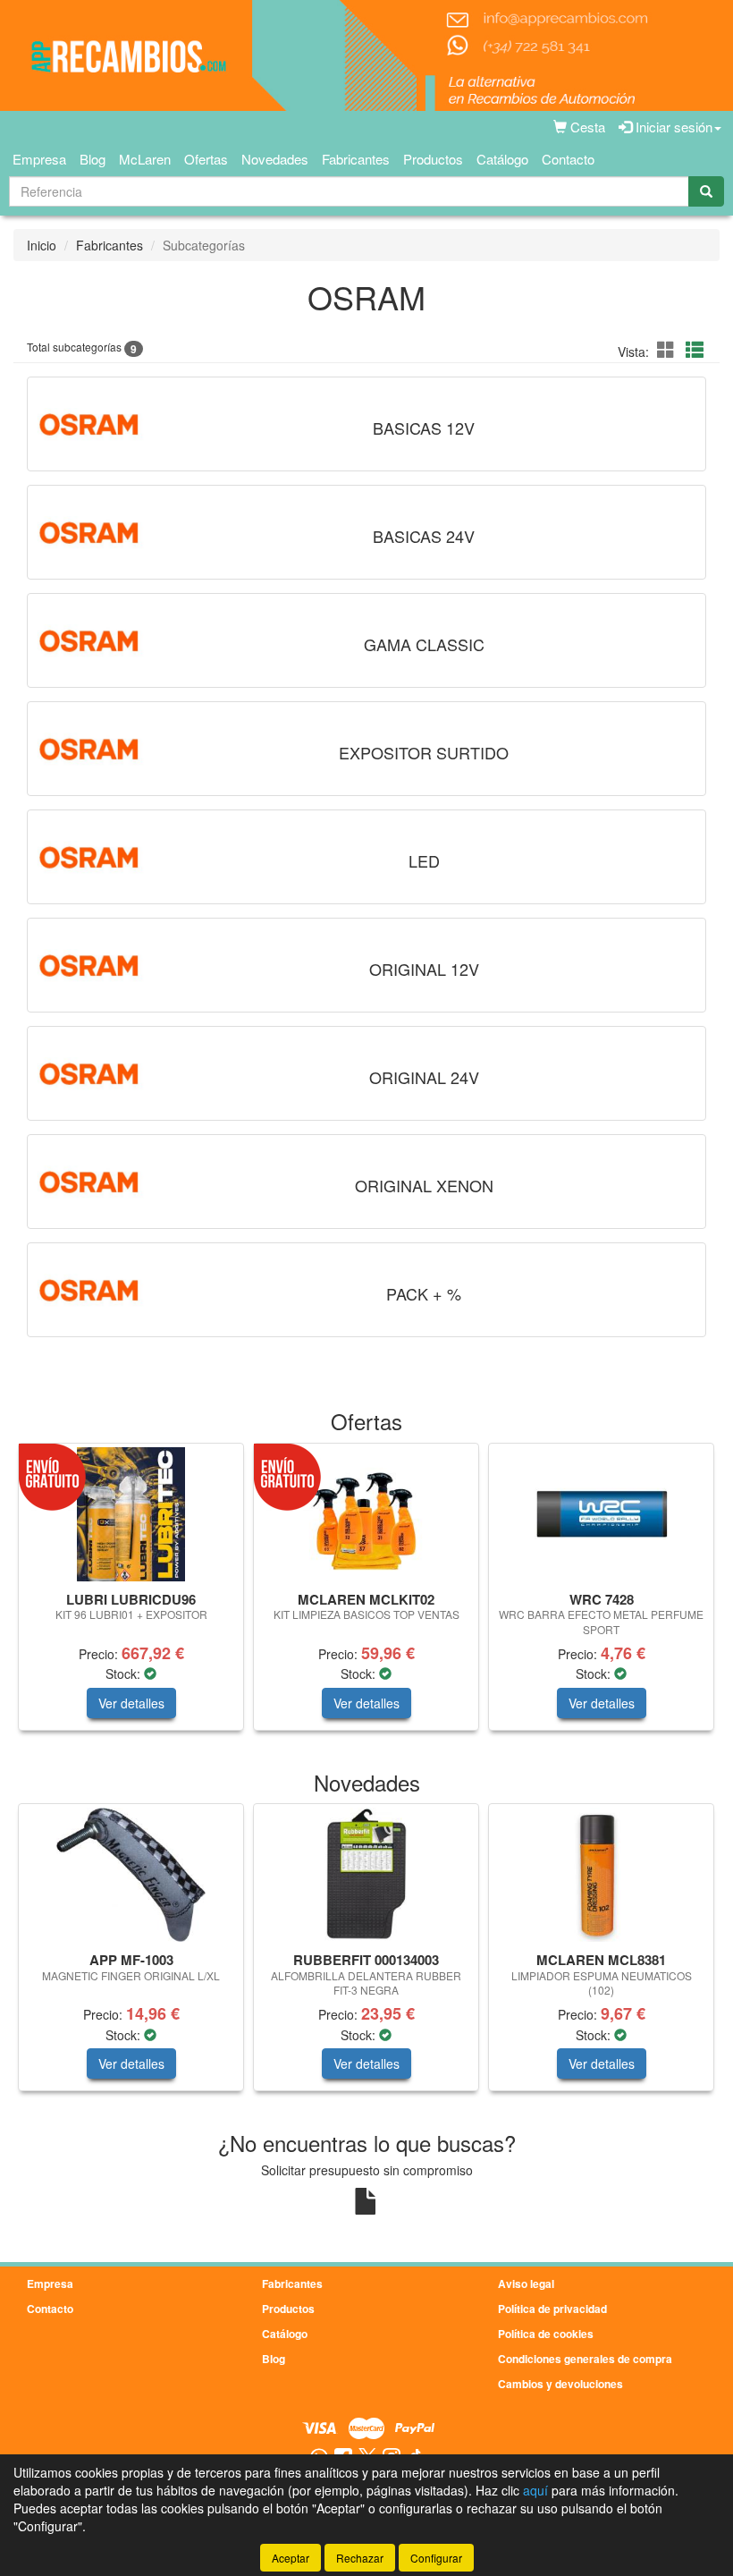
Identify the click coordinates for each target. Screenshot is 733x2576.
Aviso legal (526, 2284)
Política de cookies (546, 2334)
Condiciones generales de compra (585, 2359)
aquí (535, 2490)
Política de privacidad (552, 2309)
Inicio (42, 245)
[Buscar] (706, 191)
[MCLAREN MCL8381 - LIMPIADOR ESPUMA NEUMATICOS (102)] (601, 1875)
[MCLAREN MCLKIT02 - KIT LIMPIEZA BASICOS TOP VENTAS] (366, 1514)
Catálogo (502, 159)
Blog (93, 159)
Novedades (275, 159)
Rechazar (360, 2558)
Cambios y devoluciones (560, 2384)
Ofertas (206, 159)
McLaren (145, 159)
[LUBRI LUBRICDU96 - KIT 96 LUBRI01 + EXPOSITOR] (131, 1514)
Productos (433, 159)
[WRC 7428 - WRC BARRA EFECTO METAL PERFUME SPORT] (601, 1514)
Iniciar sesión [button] (672, 127)
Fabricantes (356, 159)
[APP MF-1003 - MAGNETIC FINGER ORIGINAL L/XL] (131, 1875)
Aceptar (291, 2558)
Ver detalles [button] (131, 1703)
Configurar (436, 2558)
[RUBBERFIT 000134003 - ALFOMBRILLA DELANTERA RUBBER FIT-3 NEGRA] (366, 1875)
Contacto (568, 159)
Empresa (39, 159)
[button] (669, 349)
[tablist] (366, 1596)
